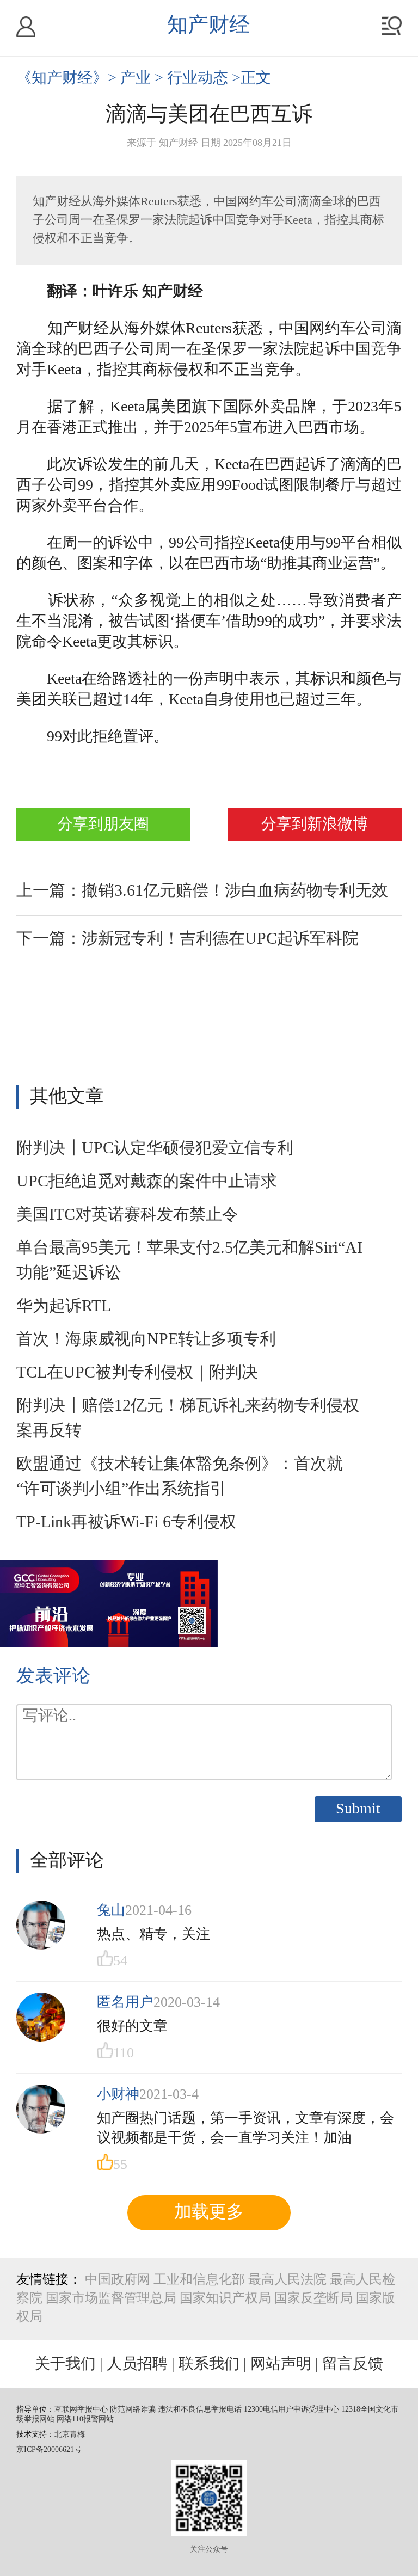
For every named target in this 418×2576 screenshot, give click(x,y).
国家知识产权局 (225, 2299)
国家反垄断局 (313, 2299)
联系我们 (209, 2364)
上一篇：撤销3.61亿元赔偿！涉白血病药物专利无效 (202, 892)
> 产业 (131, 78)
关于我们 (65, 2364)
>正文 (251, 78)
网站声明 (281, 2364)
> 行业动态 (193, 78)
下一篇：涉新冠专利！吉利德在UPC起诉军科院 (188, 939)
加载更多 (209, 2212)
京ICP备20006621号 (49, 2450)
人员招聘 (137, 2364)
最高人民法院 (287, 2280)
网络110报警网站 (85, 2420)
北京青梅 (70, 2435)
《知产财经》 (62, 78)
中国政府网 (118, 2280)
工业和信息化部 (199, 2280)
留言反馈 (353, 2364)
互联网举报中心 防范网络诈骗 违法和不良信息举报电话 (148, 2410)
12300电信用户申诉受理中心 (291, 2410)
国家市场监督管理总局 (111, 2299)
